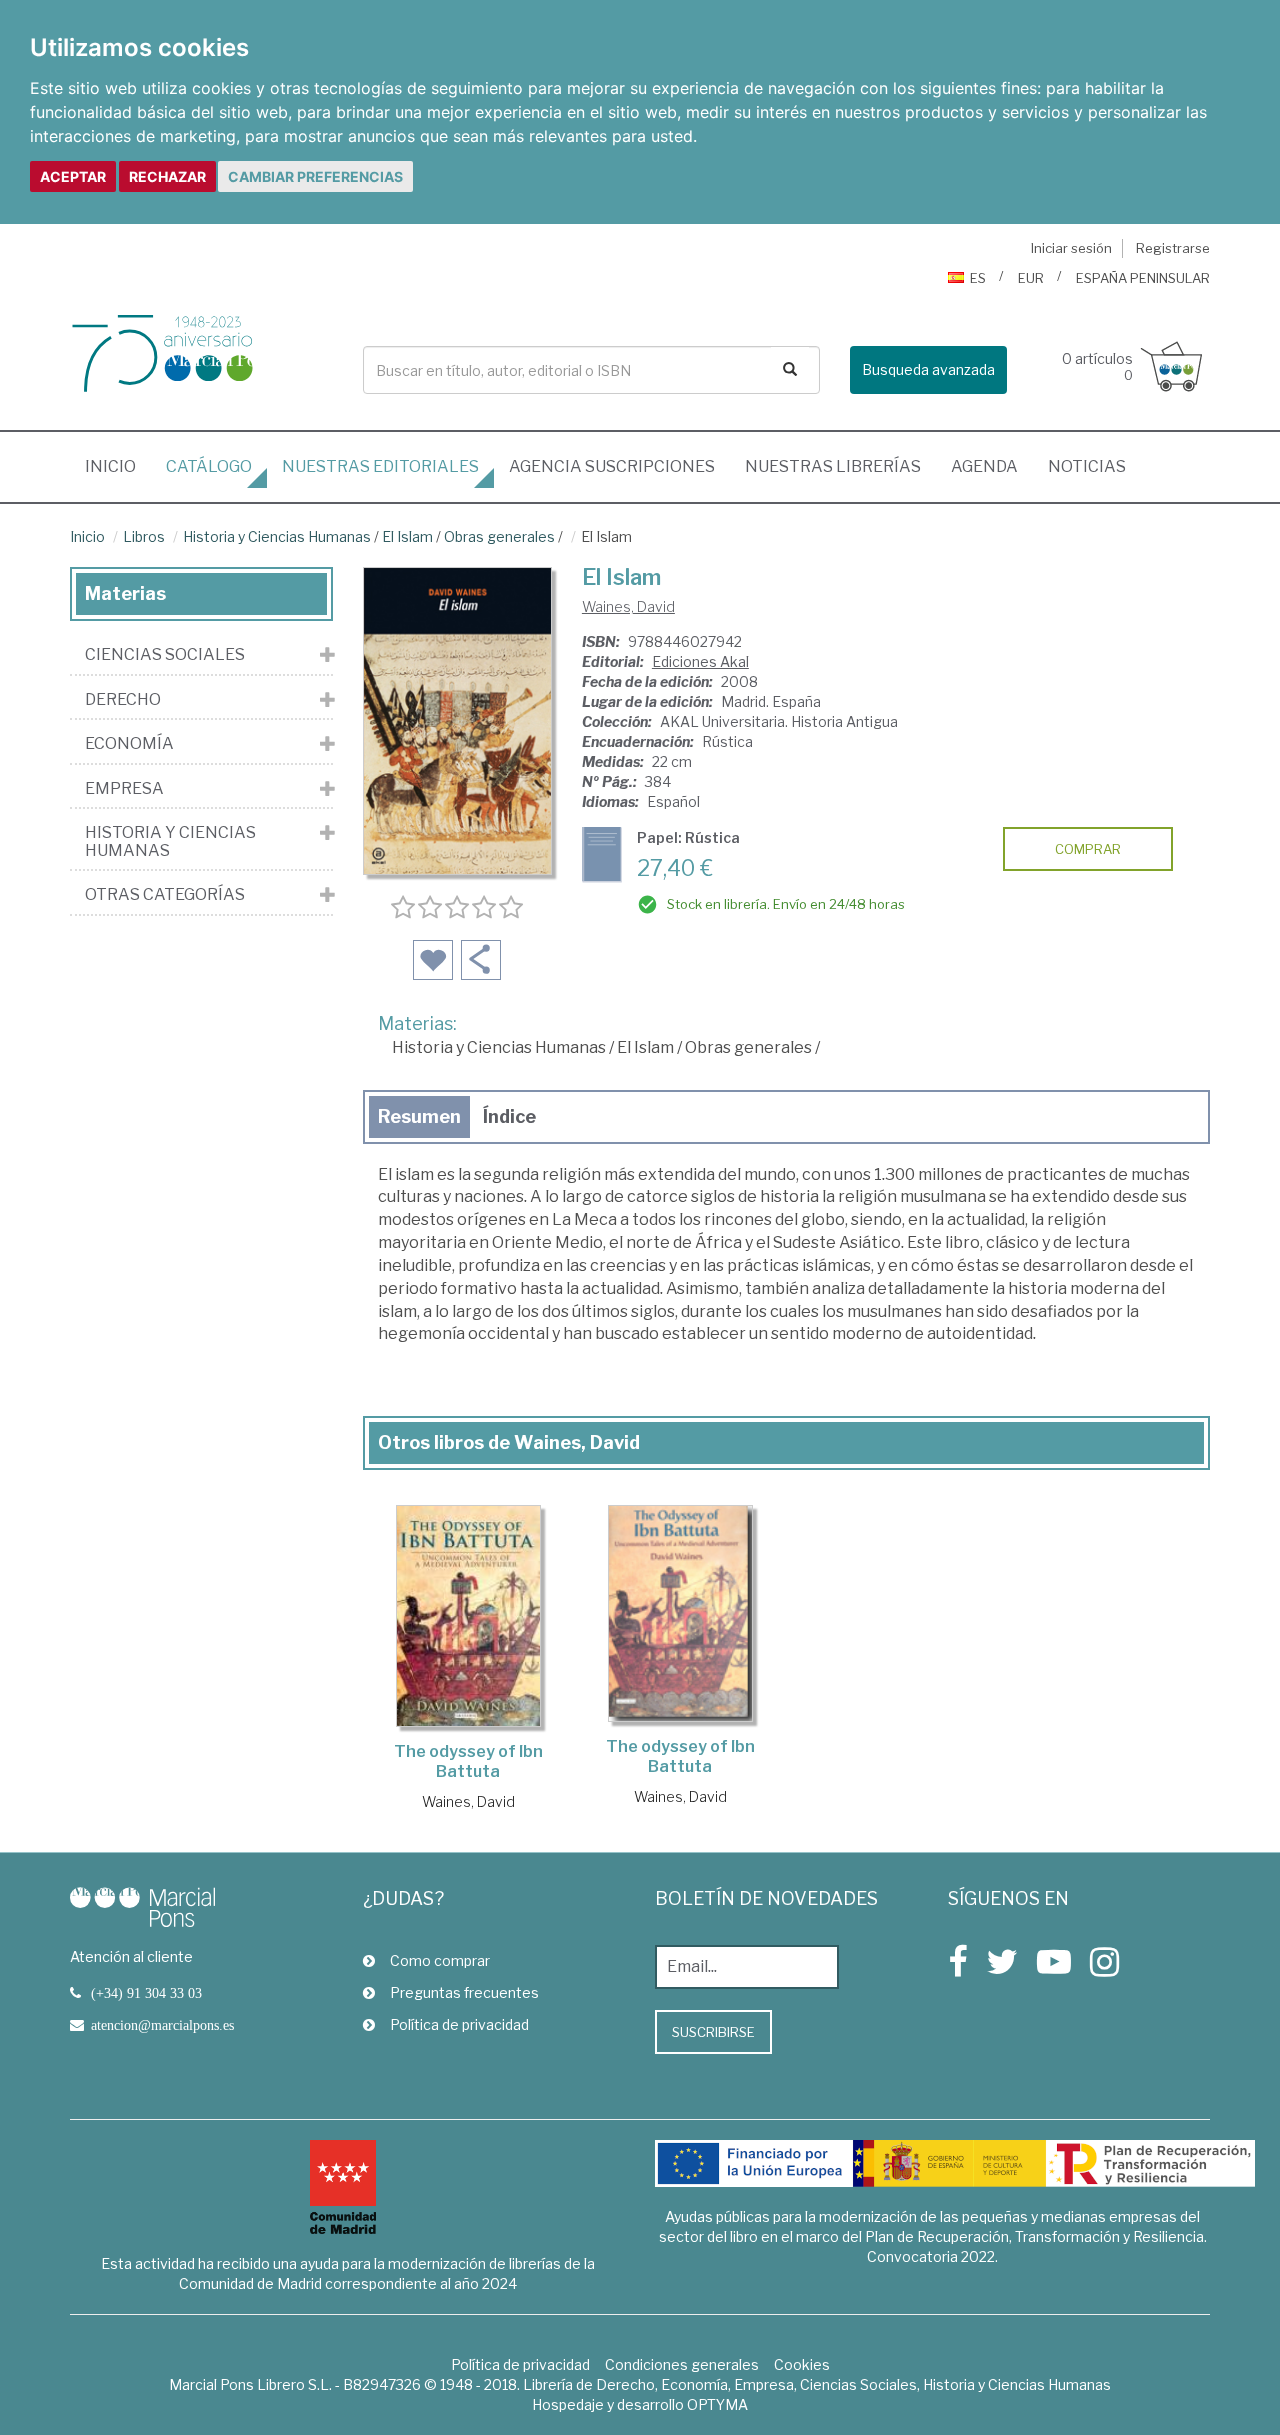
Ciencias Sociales (165, 655)
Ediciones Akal (700, 661)
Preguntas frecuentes (464, 1992)
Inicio (118, 466)
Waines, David (628, 606)
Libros (144, 536)
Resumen (419, 1116)
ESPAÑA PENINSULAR (1143, 278)
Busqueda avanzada (928, 369)
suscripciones (612, 466)
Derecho (123, 700)
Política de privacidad (459, 2024)
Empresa (124, 789)
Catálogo (209, 466)
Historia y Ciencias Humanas (277, 536)
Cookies (802, 2364)
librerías (833, 466)
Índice (509, 1116)
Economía (129, 744)
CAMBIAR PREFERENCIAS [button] (315, 176)
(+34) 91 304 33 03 (146, 1993)
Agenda (984, 466)
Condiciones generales (682, 2364)
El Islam (407, 536)
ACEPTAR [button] (73, 176)
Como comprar (440, 1960)
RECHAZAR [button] (167, 176)
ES (978, 278)
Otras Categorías (165, 895)
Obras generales (499, 536)
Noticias (1087, 466)
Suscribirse (713, 2032)
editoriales (380, 466)
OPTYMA (717, 2404)
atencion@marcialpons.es (162, 2025)
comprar (1088, 849)
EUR (1031, 278)
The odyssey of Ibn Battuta (468, 1761)
